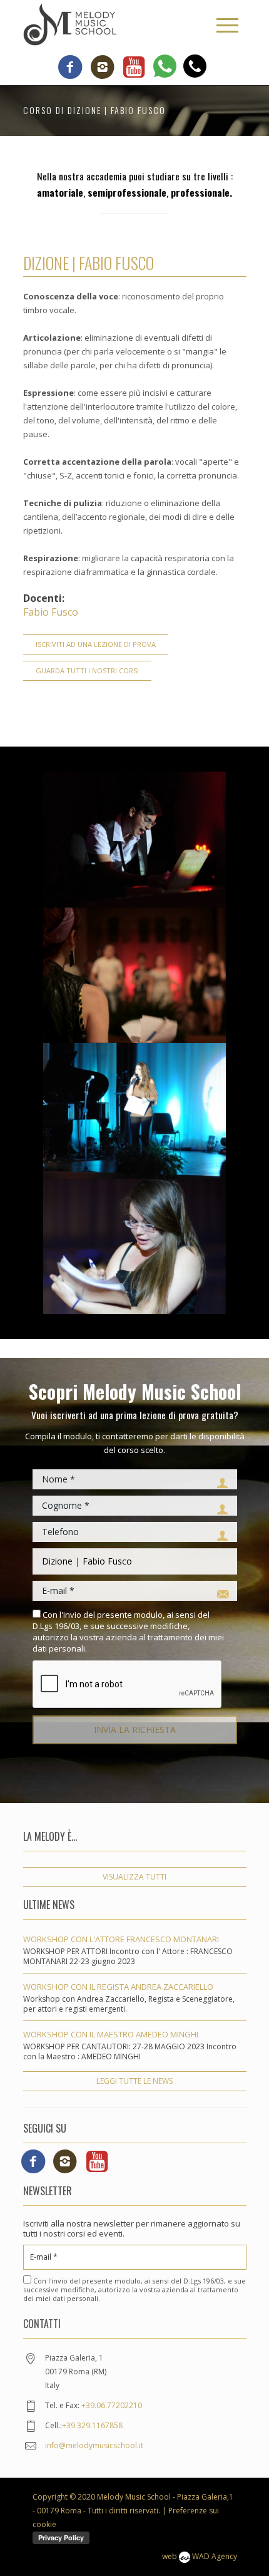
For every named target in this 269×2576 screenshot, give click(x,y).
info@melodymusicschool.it (94, 2445)
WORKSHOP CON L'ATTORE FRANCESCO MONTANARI (121, 1939)
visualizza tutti (134, 1877)
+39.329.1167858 (92, 2425)
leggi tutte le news (134, 2081)
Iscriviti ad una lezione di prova (96, 644)
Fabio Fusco (51, 612)
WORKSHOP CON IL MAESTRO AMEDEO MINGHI (111, 2034)
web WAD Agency (200, 2556)
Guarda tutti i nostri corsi (87, 670)
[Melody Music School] (70, 24)
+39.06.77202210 (112, 2405)
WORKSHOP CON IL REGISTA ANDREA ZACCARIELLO (118, 1987)
